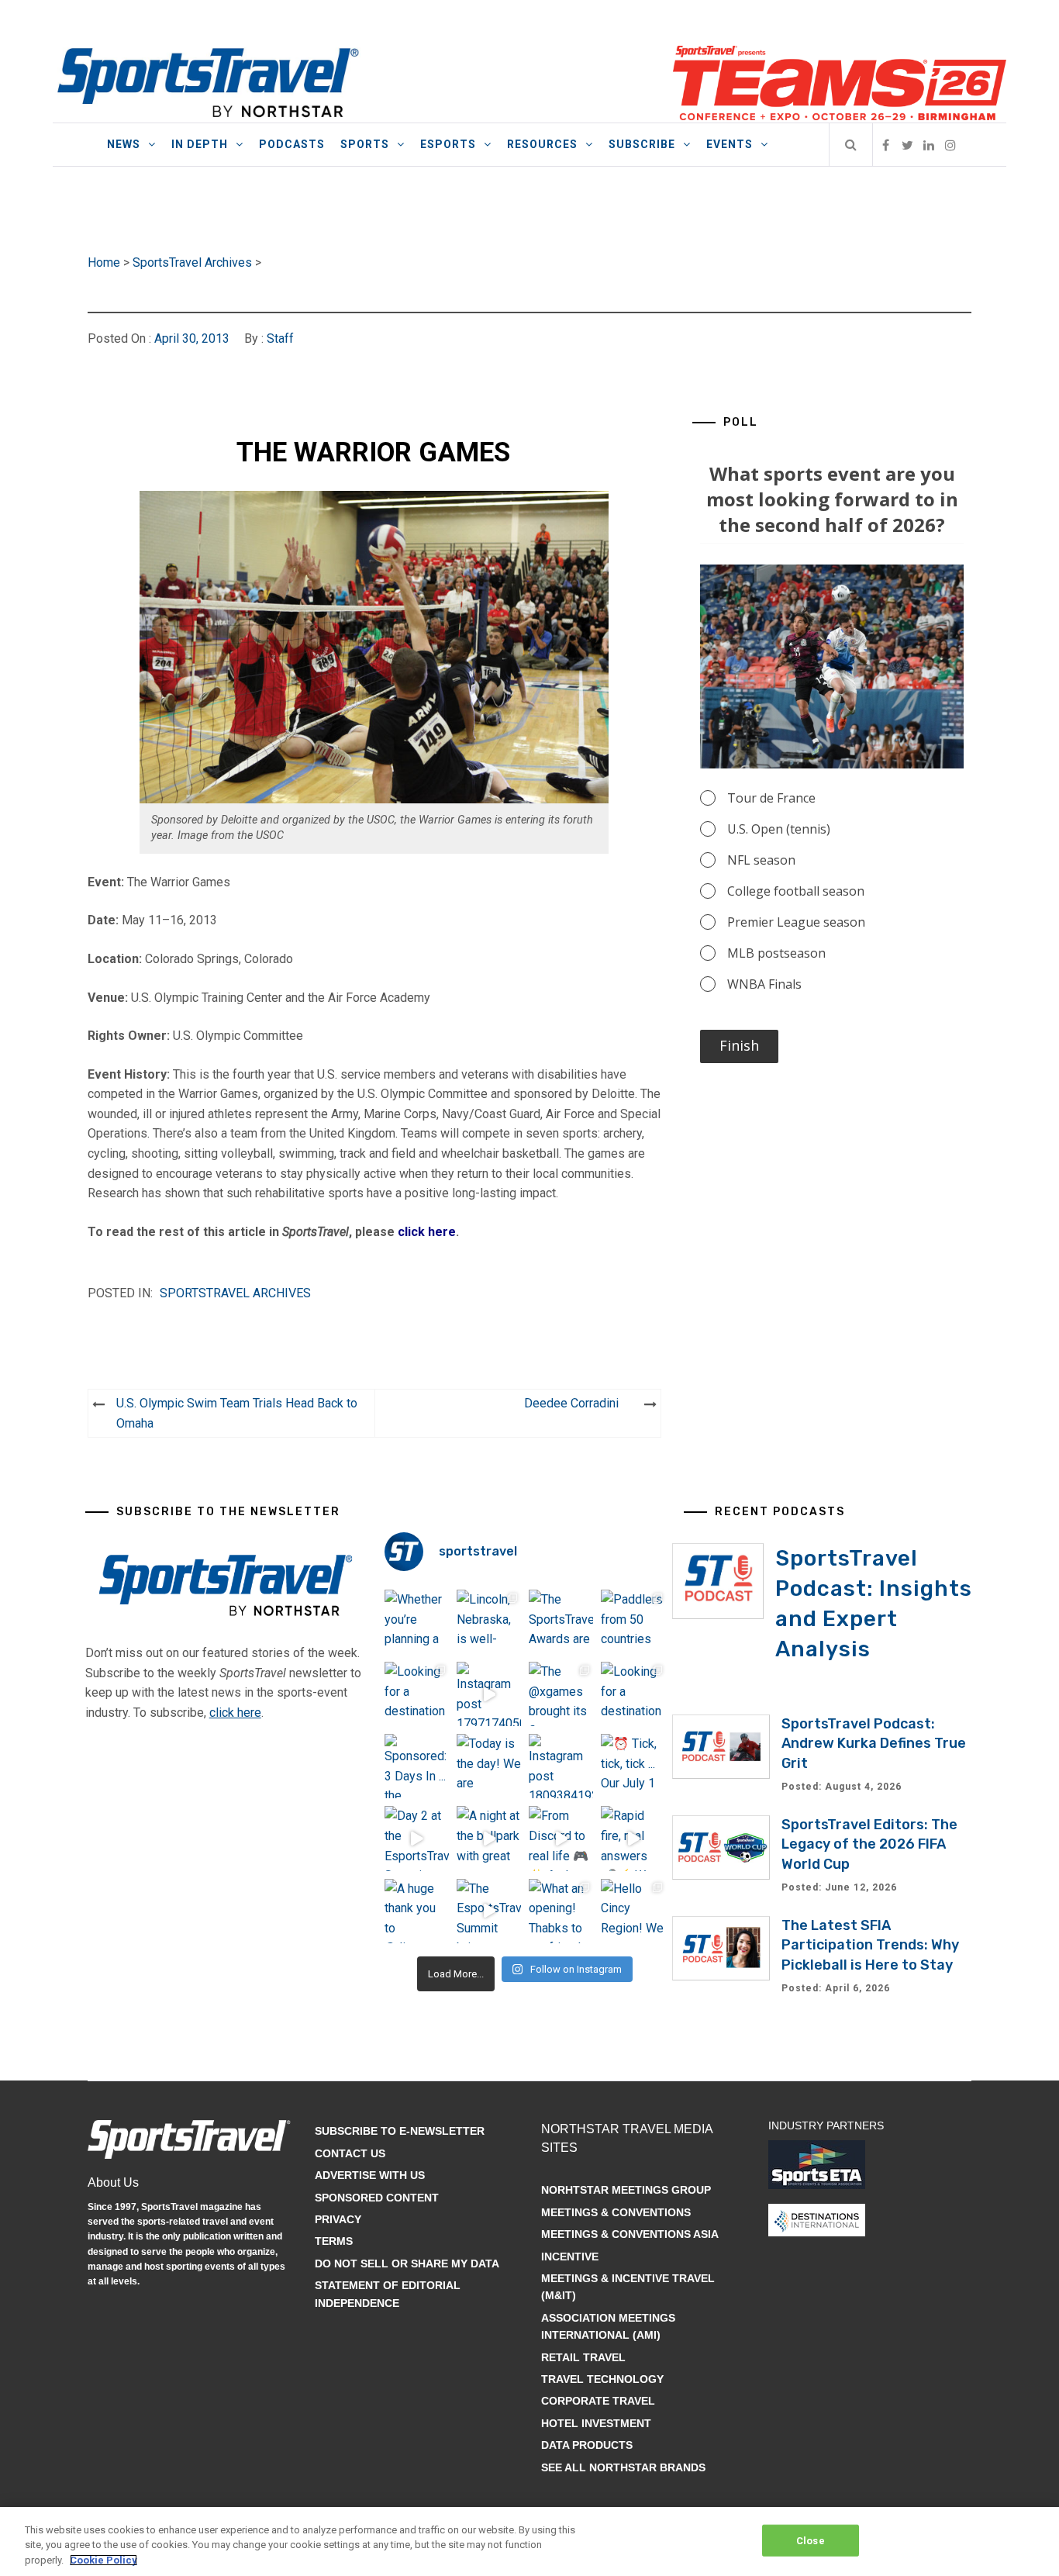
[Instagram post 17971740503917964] (489, 1694)
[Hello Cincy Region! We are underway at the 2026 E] (633, 1911)
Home (104, 262)
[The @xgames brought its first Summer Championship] (561, 1694)
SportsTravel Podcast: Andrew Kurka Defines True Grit (874, 1743)
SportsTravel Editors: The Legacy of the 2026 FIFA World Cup (869, 1844)
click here (427, 1232)
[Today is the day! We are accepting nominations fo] (489, 1766)
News (124, 144)
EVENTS (730, 144)
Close (811, 2540)
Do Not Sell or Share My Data (407, 2263)
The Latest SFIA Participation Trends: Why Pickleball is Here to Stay (870, 1945)
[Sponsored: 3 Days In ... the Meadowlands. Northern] (417, 1766)
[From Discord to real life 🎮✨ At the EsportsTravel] (561, 1838)
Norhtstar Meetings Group (626, 2190)
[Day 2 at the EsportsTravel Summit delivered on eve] (417, 1838)
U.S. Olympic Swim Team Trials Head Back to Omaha (237, 1413)
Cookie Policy (103, 2560)
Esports (448, 144)
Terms (334, 2241)
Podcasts (292, 144)
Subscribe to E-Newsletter (400, 2131)
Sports (365, 144)
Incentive (570, 2257)
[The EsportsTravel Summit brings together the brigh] (489, 1911)
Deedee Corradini (571, 1403)
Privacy (338, 2219)
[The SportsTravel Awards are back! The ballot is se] (561, 1622)
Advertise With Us (370, 2175)
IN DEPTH (200, 144)
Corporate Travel (598, 2401)
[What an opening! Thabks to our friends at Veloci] (561, 1911)
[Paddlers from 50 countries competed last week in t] (633, 1622)
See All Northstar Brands (623, 2467)
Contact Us (350, 2153)
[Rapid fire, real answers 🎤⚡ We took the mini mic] (633, 1838)
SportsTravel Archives (192, 262)
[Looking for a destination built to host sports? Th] (417, 1694)
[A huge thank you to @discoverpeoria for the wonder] (417, 1911)
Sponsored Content (377, 2198)
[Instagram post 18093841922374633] (561, 1766)
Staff (280, 338)
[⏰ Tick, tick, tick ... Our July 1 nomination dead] (633, 1766)
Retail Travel (583, 2357)
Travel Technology (602, 2379)
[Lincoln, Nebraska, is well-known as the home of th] (489, 1622)
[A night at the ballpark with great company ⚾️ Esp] (489, 1838)
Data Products (587, 2445)
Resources (542, 144)
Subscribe (642, 144)
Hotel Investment (596, 2423)
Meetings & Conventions (616, 2212)
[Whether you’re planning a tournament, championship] (417, 1622)
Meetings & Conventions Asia (630, 2234)
